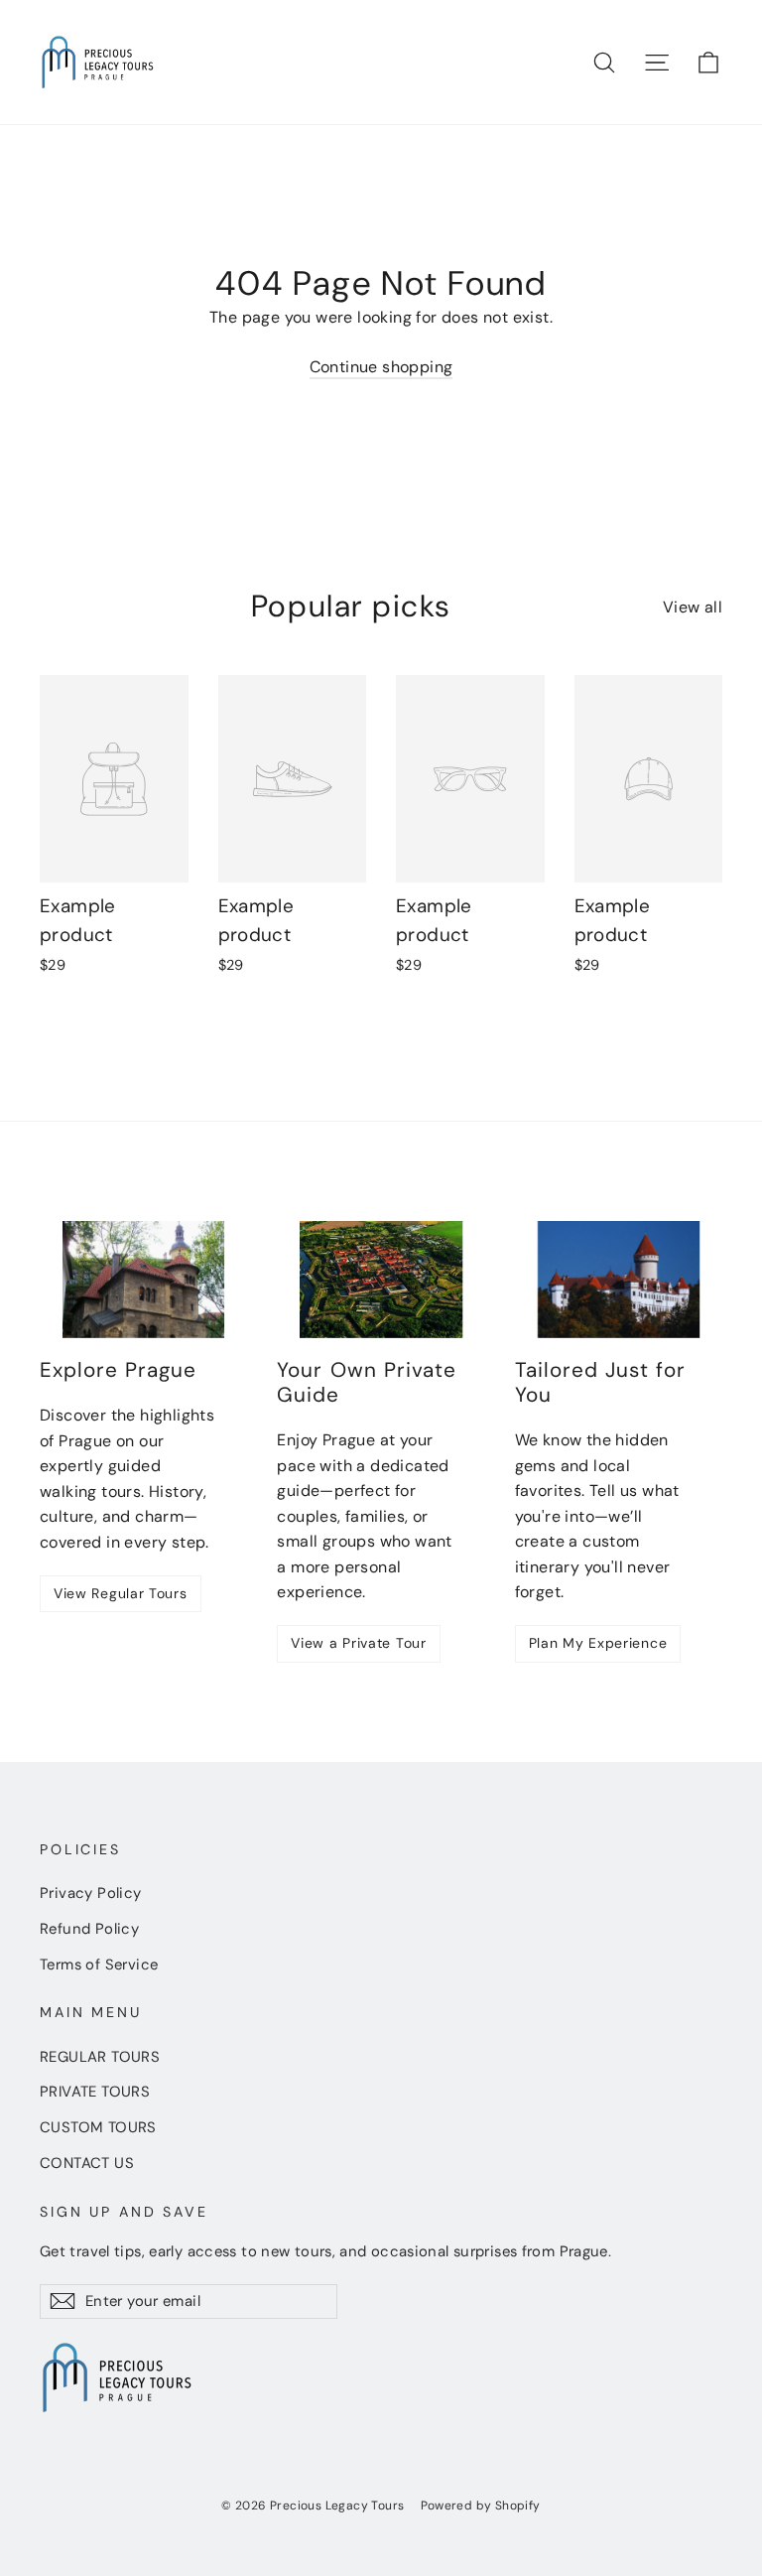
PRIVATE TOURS (95, 2092)
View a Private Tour (358, 1643)
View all (693, 607)
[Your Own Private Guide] (381, 1280)
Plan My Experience (598, 1643)
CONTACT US (87, 2163)
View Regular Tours (121, 1593)
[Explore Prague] (143, 1280)
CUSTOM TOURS (98, 2127)
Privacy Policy (91, 1893)
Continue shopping (381, 367)
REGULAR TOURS (100, 2057)
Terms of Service (99, 1965)
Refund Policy (89, 1929)
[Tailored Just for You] (619, 1280)
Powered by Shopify (481, 2506)
